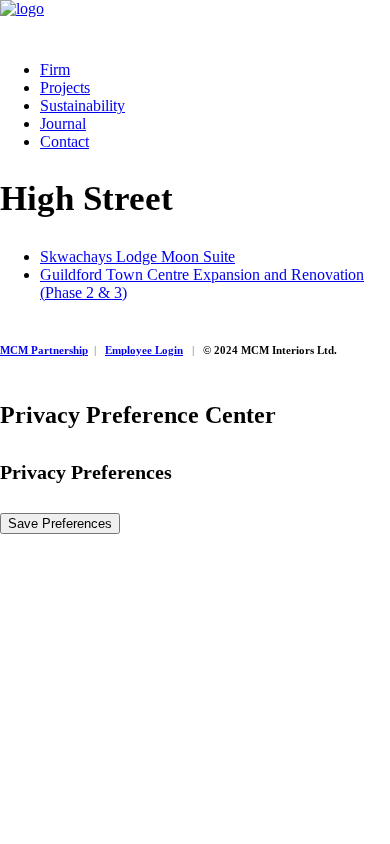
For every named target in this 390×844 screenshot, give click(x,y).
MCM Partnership (44, 350)
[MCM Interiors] (195, 22)
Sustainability (82, 105)
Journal (63, 123)
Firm (55, 69)
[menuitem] (215, 70)
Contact (64, 141)
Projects (65, 87)
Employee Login (144, 350)
